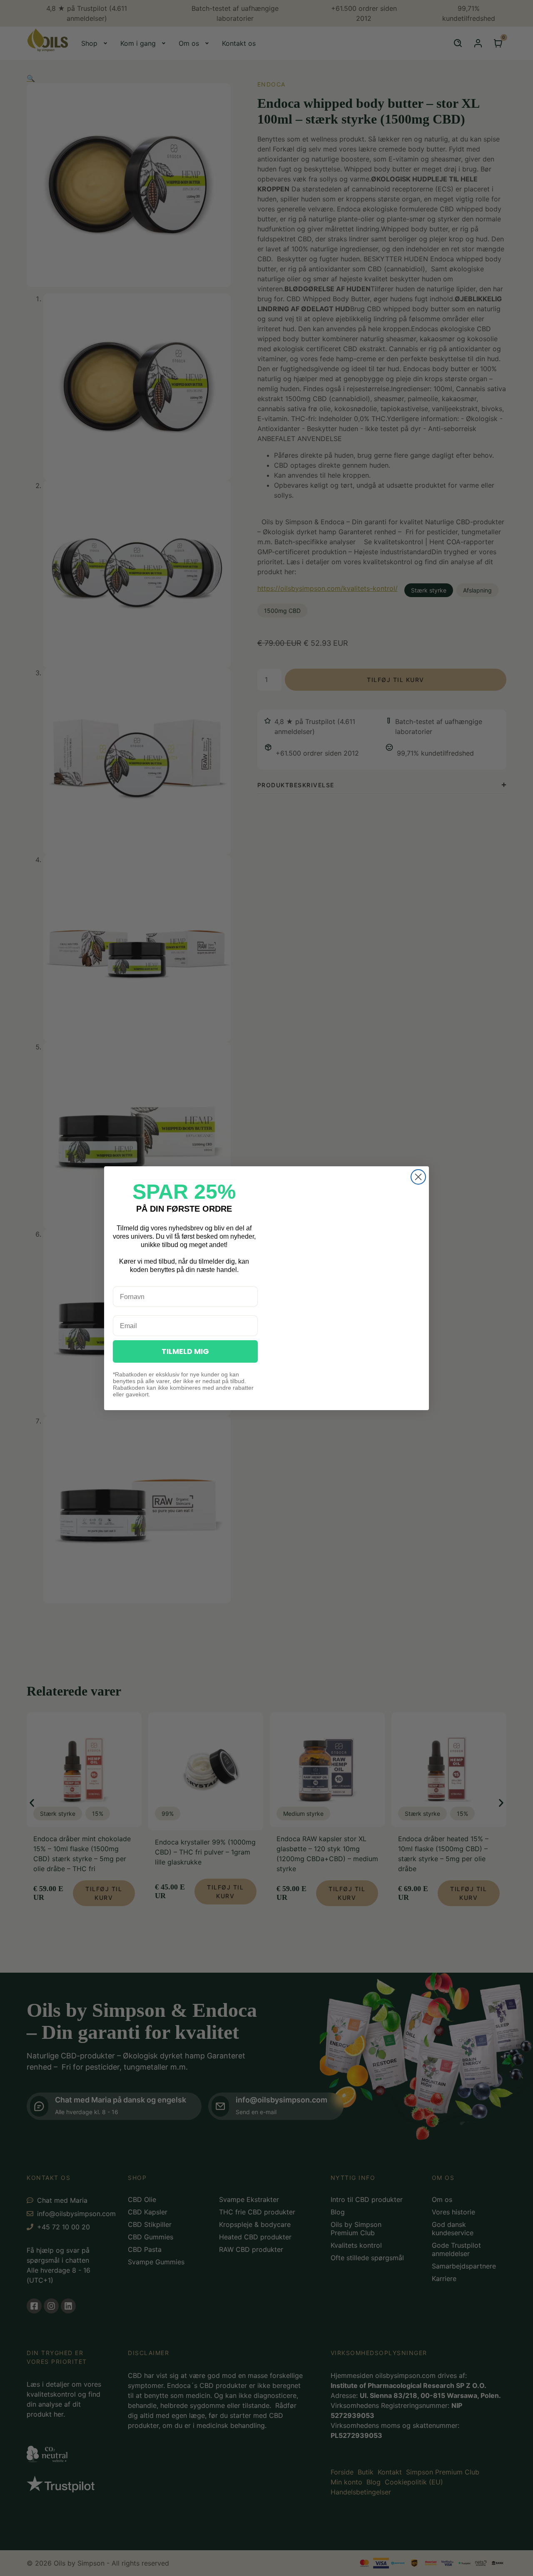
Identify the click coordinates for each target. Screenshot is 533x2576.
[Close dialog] (418, 1177)
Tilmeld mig (185, 1351)
